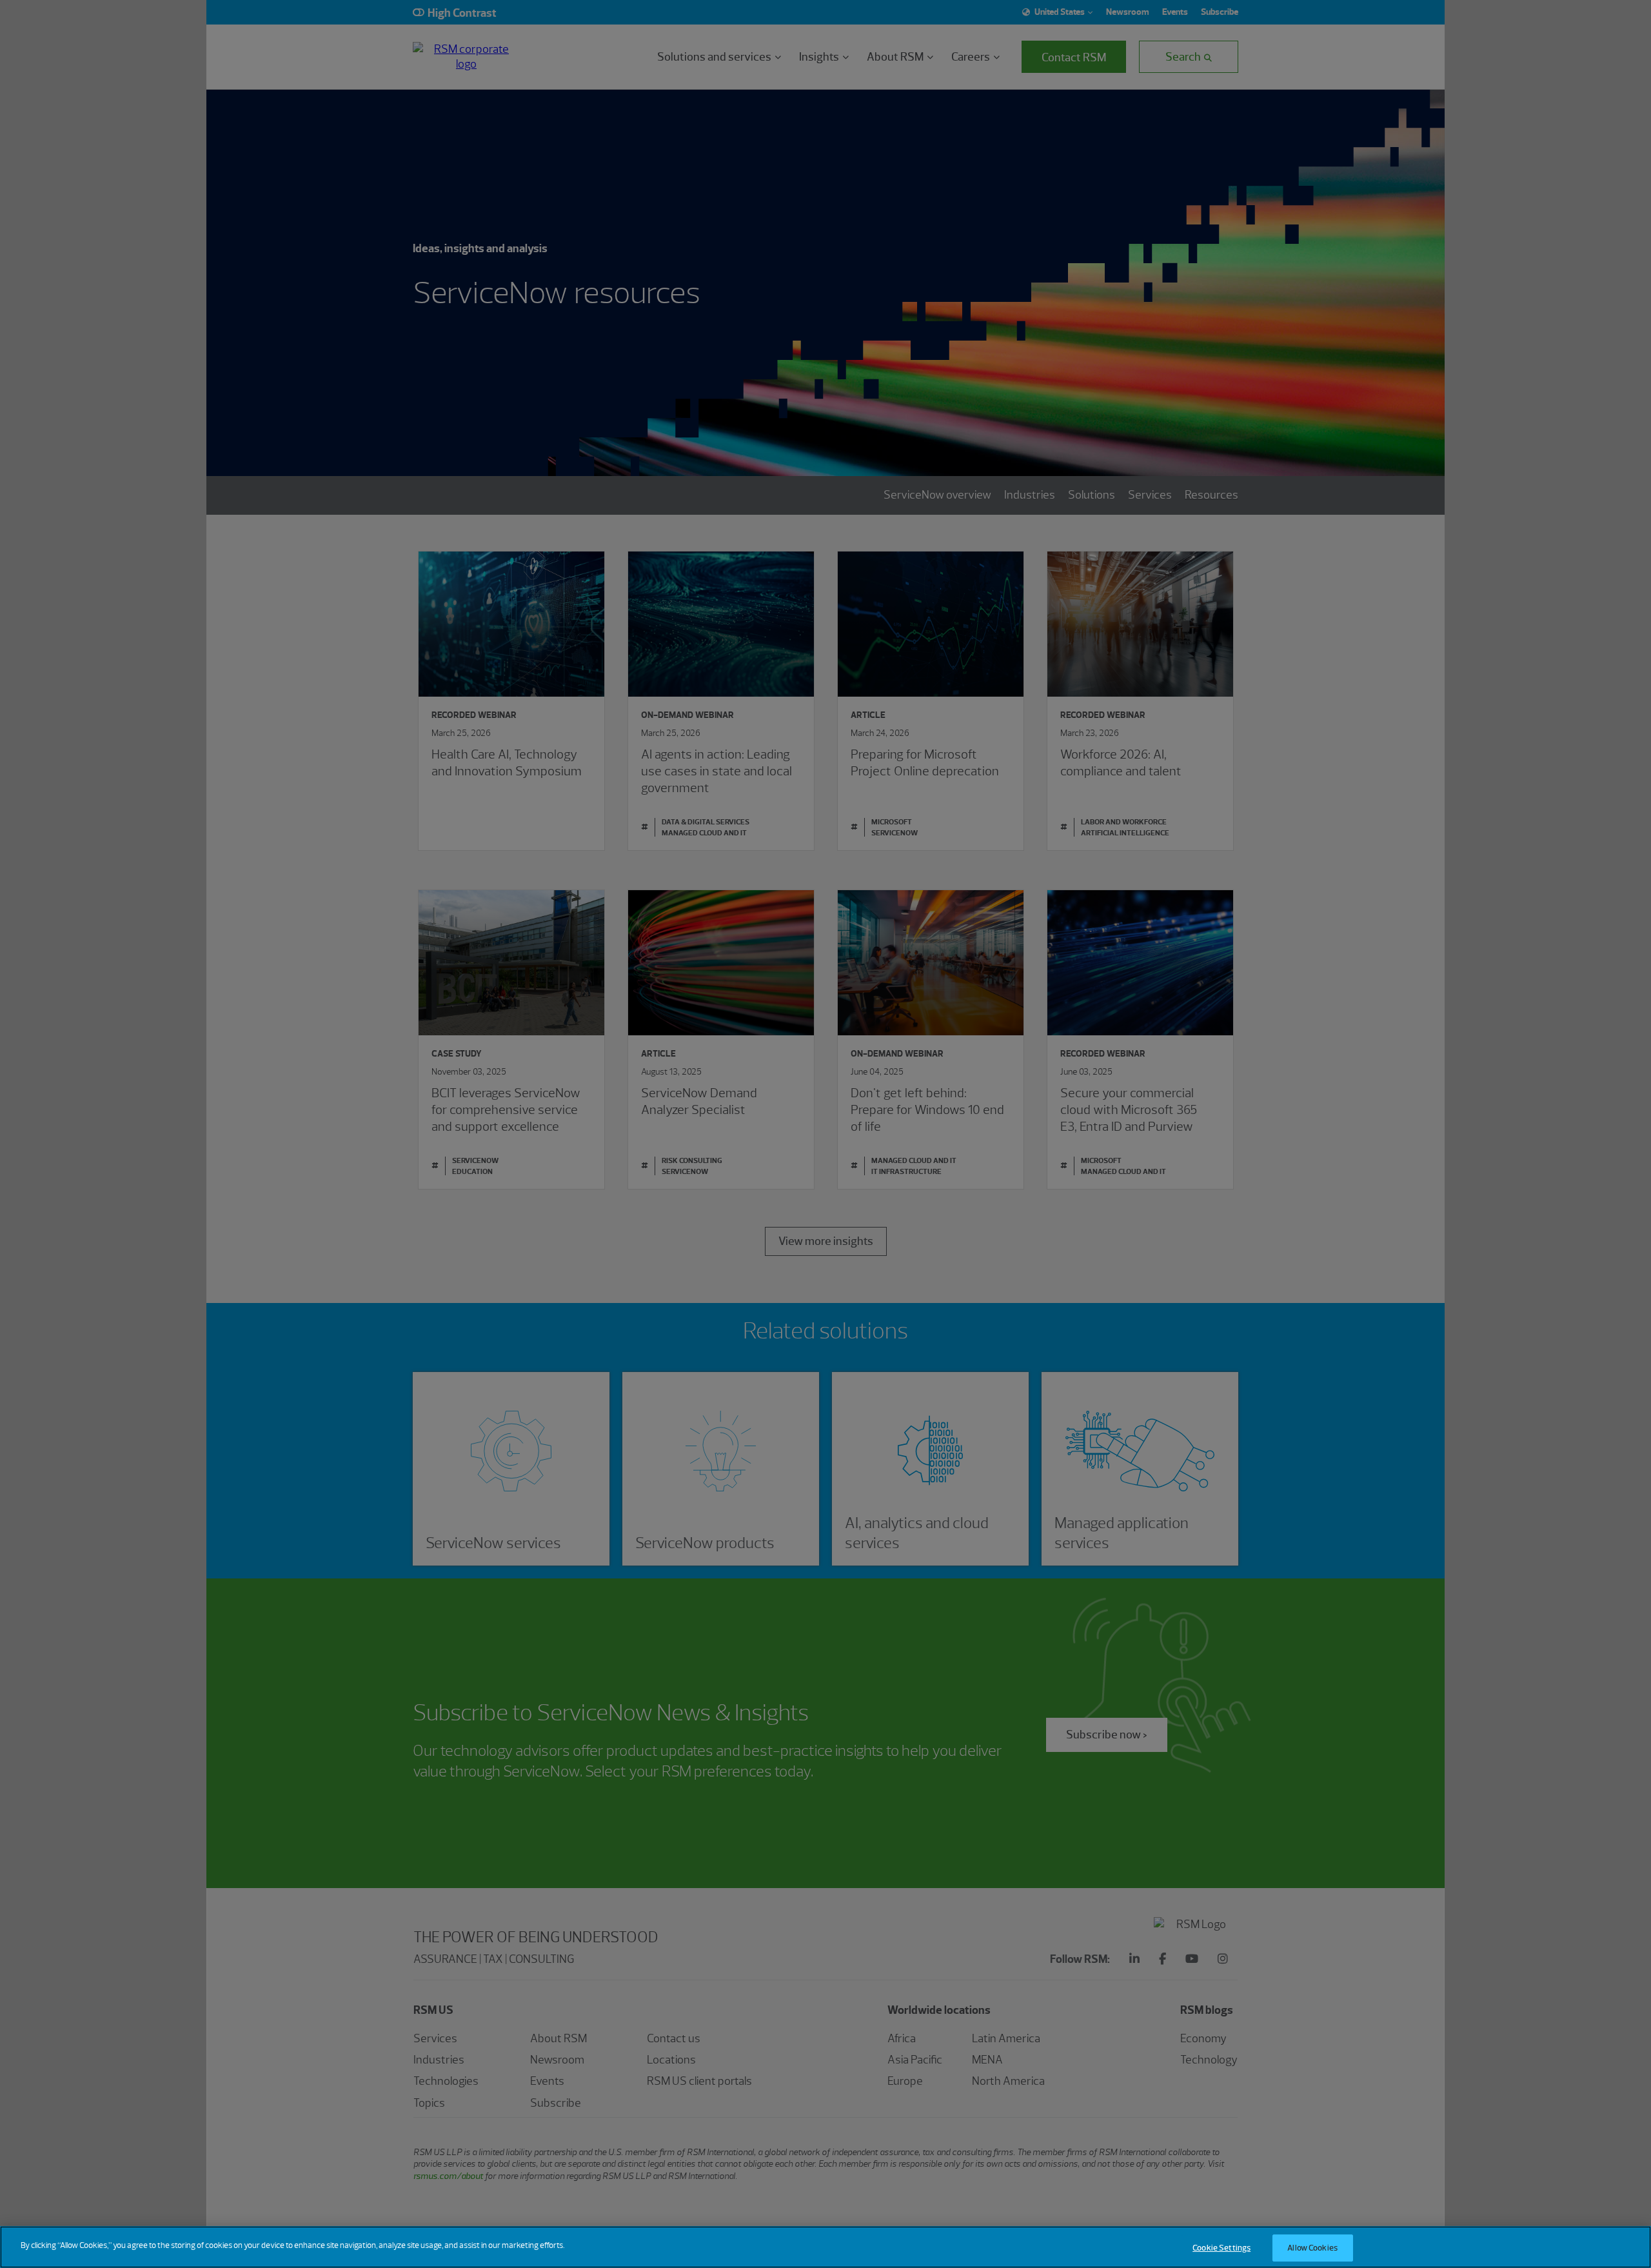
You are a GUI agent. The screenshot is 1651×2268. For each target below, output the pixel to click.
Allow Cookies (1312, 2248)
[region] (825, 2247)
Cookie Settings (1221, 2248)
